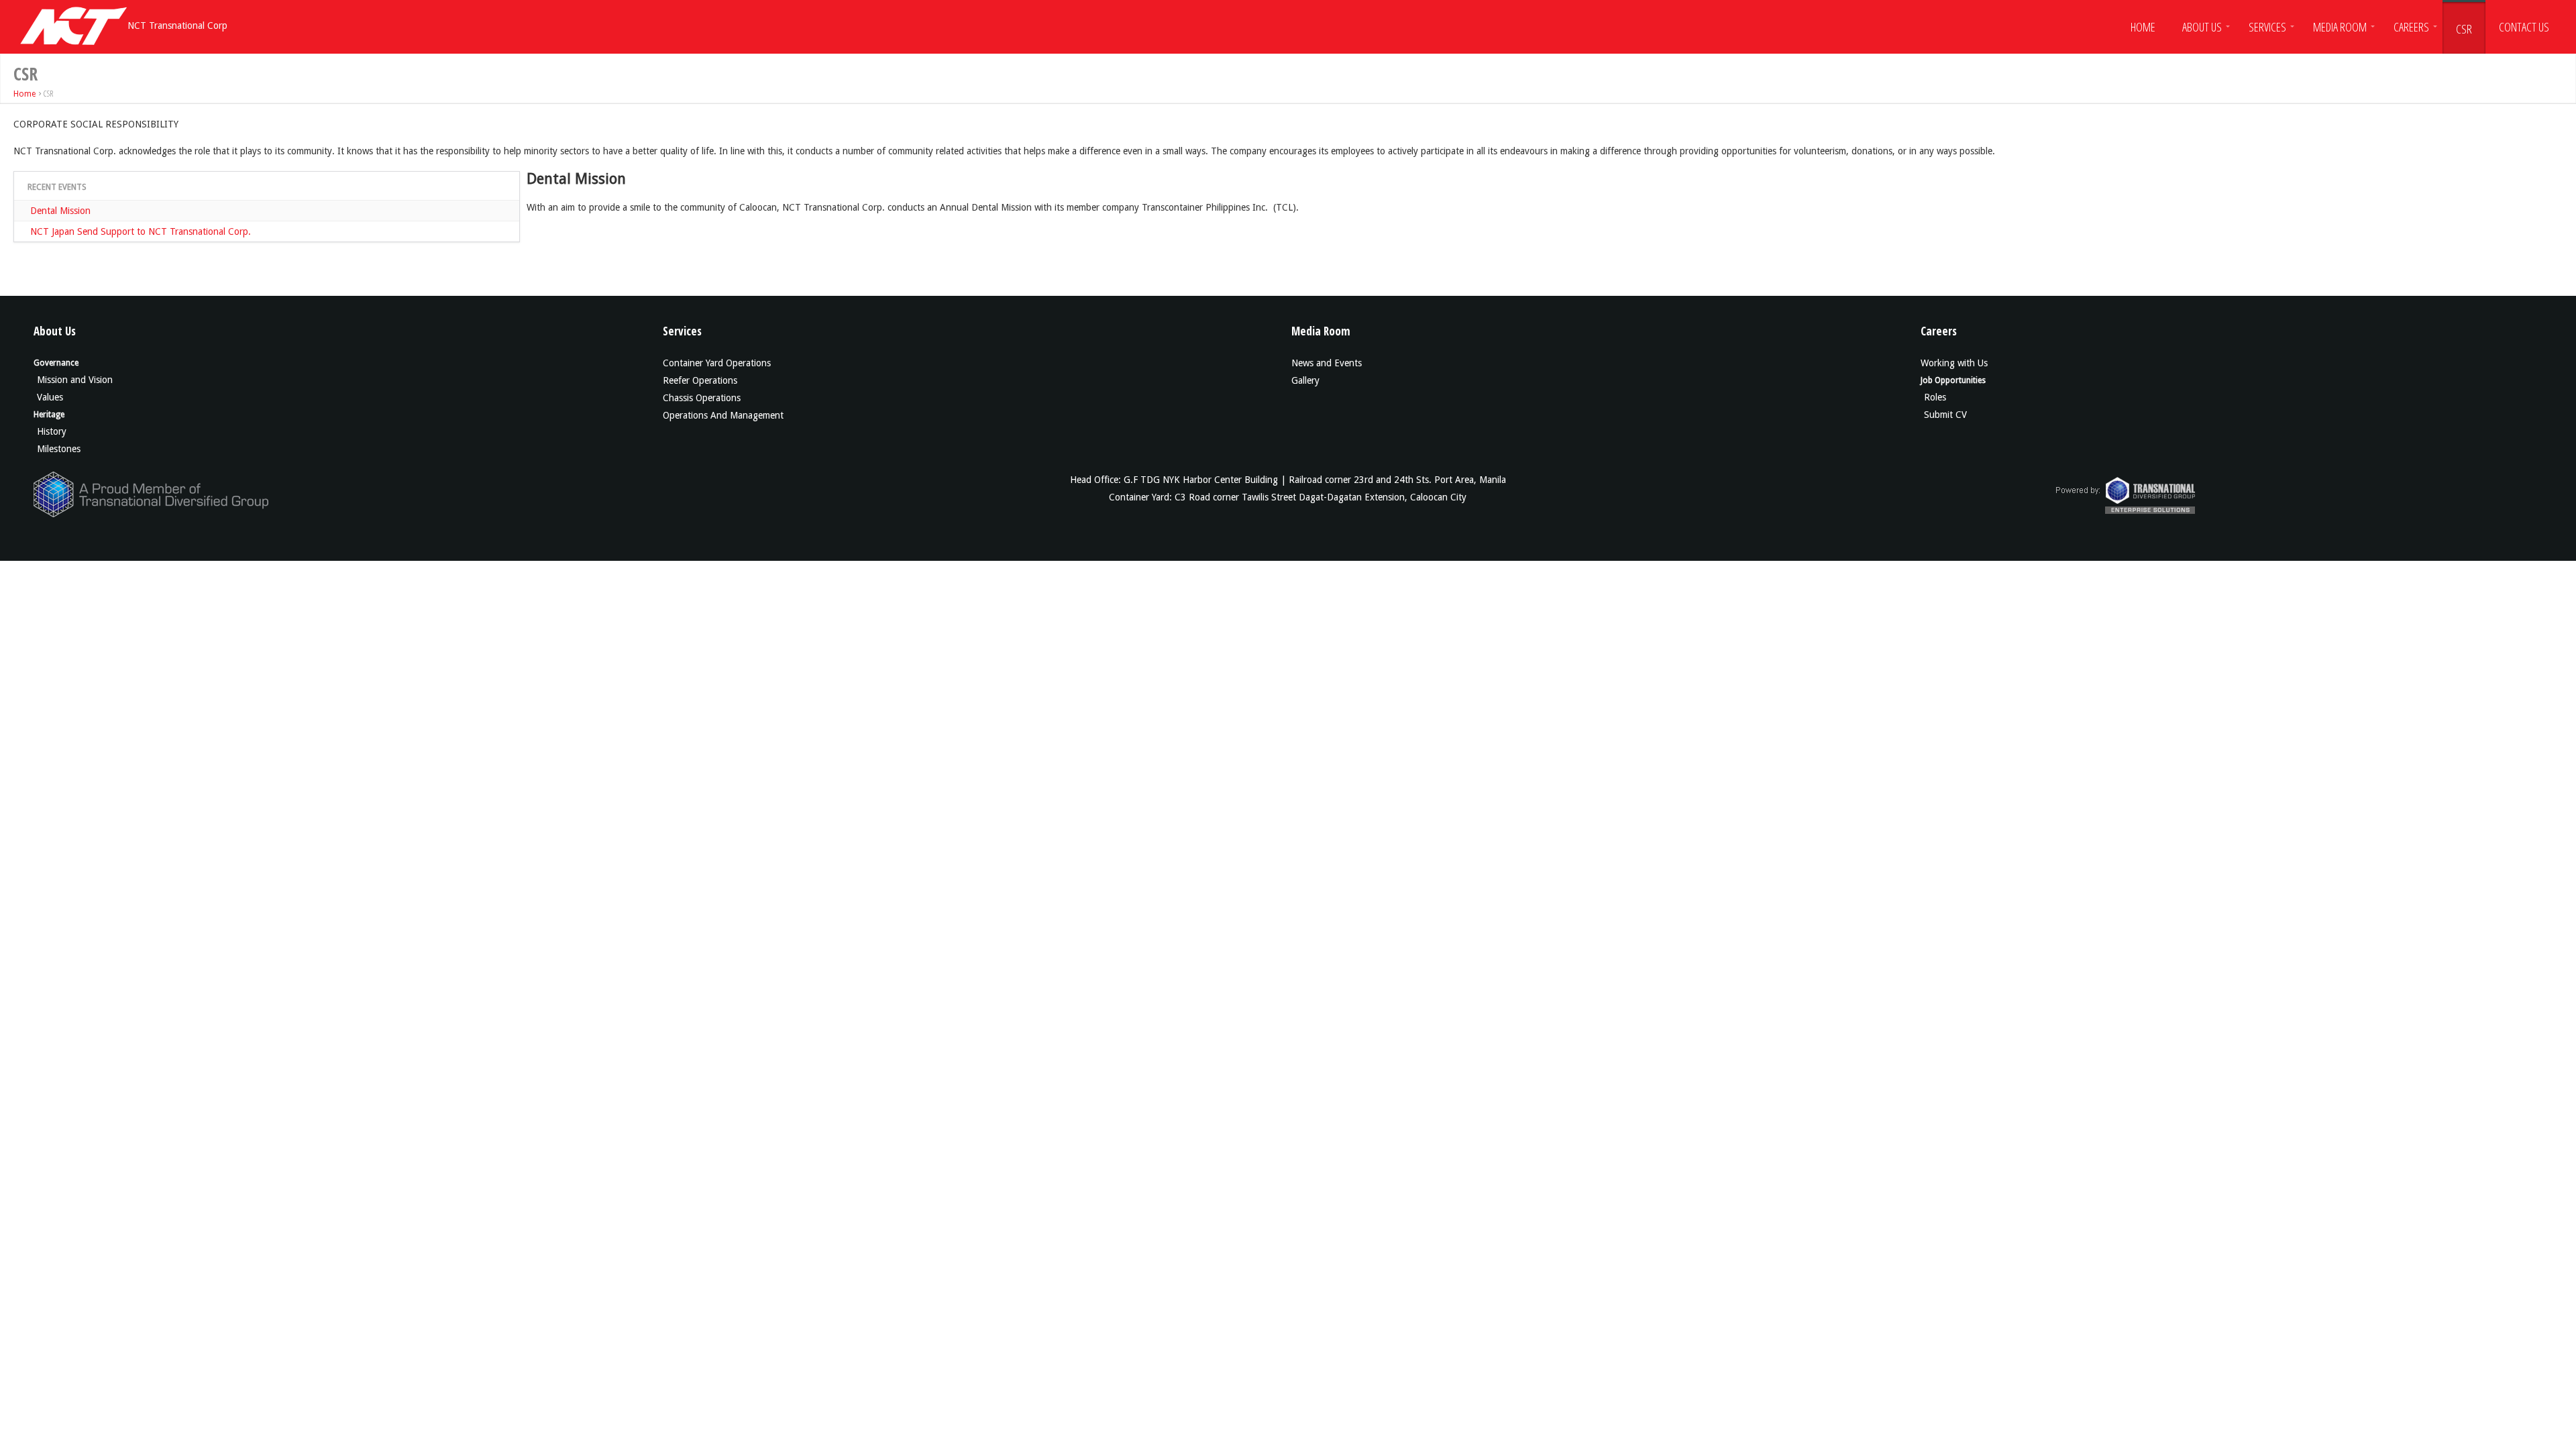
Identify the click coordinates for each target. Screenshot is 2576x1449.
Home (2143, 27)
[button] (2143, 25)
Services (2267, 27)
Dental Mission (60, 211)
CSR (2464, 29)
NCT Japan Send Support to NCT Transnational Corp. (141, 231)
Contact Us (2524, 27)
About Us (2202, 27)
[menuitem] (2143, 25)
